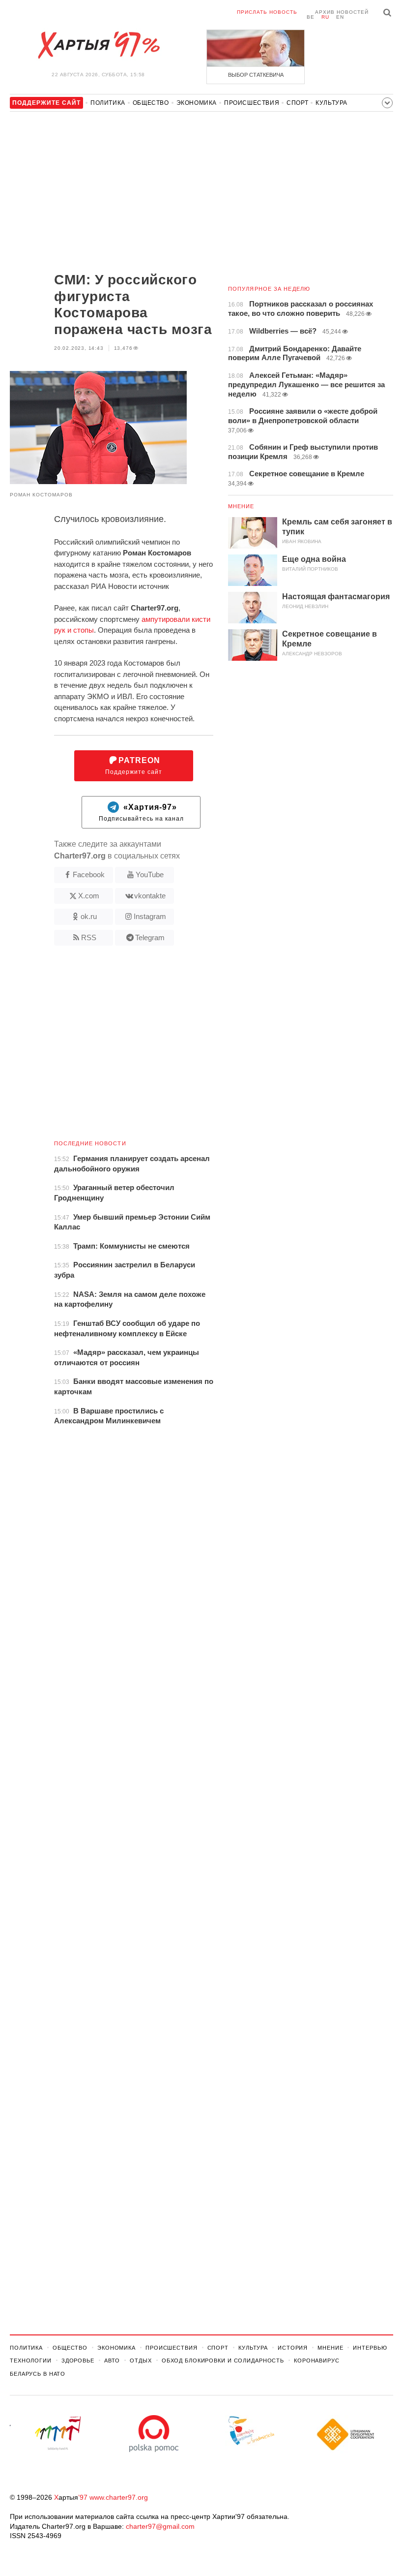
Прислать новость (267, 12)
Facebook (89, 874)
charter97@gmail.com (160, 2526)
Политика (108, 103)
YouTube (150, 874)
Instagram (150, 916)
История (293, 2348)
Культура (331, 103)
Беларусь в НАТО (38, 2374)
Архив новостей (342, 12)
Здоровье (78, 2361)
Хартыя (98, 45)
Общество (151, 103)
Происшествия (252, 103)
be (311, 17)
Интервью (370, 2348)
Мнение (241, 506)
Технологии (31, 2361)
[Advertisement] (112, 193)
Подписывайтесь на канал (141, 813)
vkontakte (150, 896)
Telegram (150, 937)
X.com (89, 896)
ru (325, 17)
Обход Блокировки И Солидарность (223, 2361)
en (340, 17)
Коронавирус (317, 2361)
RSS (89, 937)
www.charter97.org (119, 2497)
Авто (112, 2361)
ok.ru (89, 916)
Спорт (297, 103)
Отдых (141, 2361)
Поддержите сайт (134, 766)
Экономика (197, 103)
